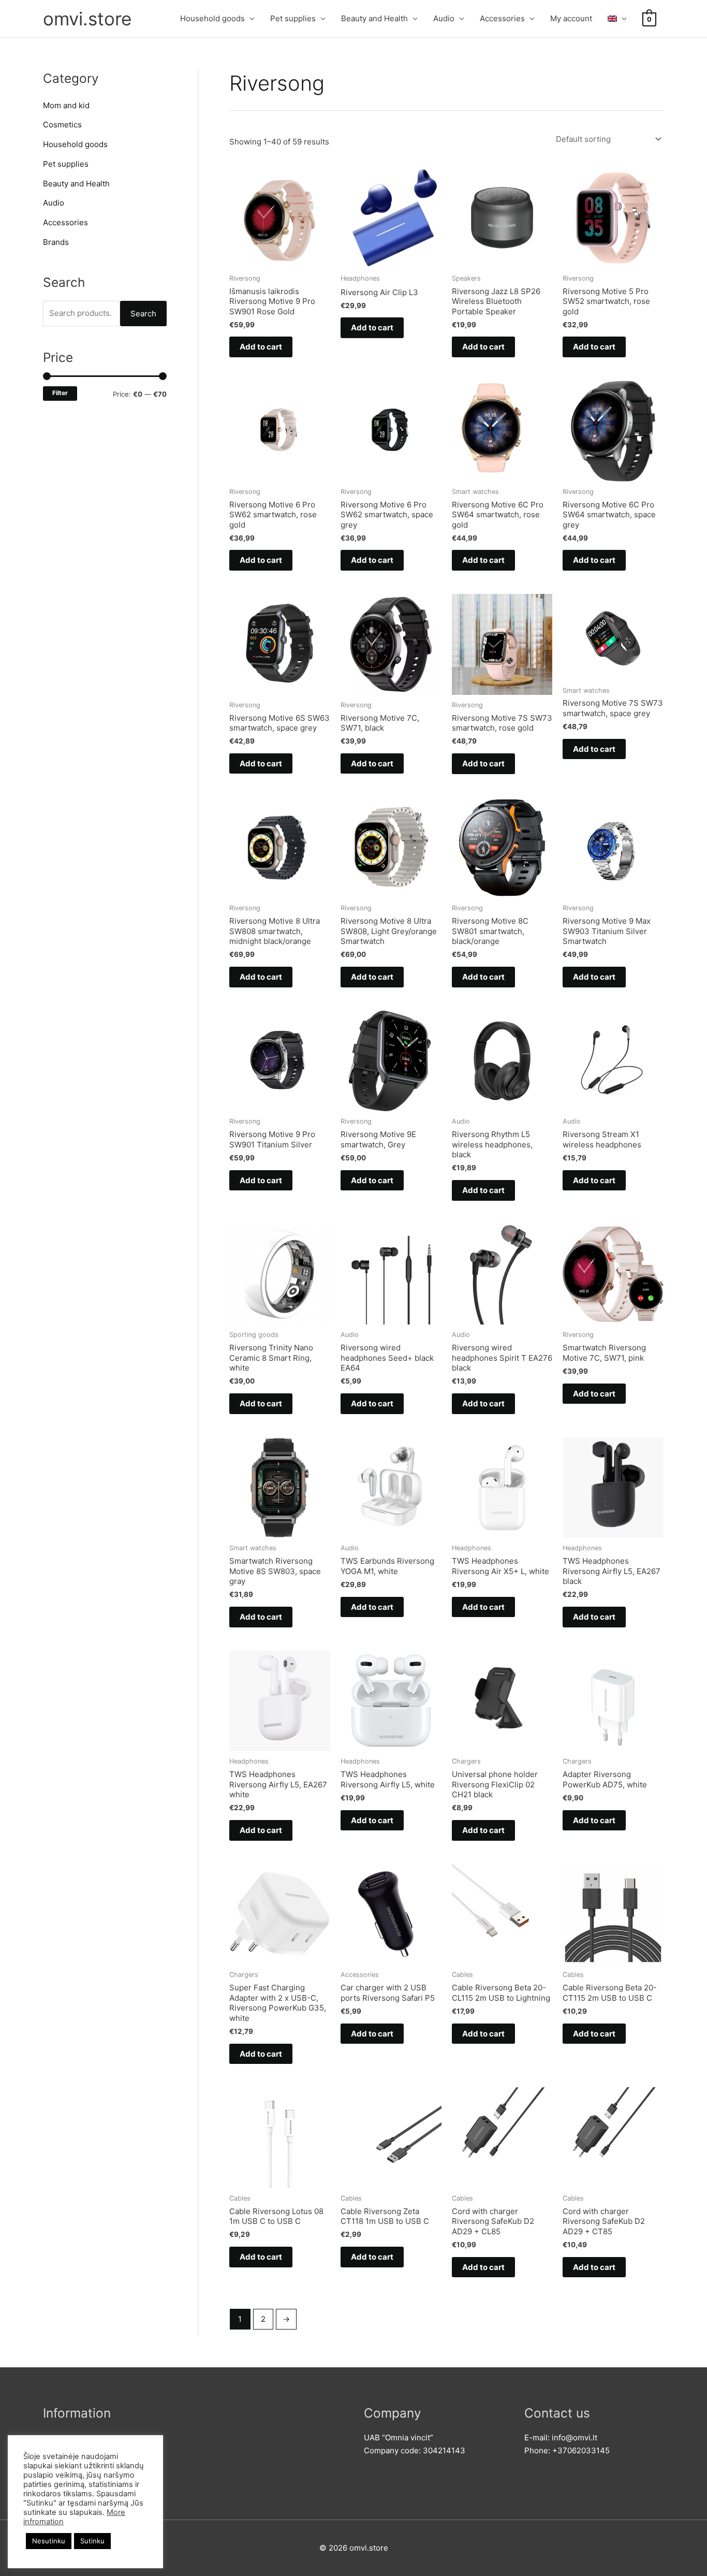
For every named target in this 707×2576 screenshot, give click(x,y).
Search (143, 314)
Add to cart (261, 347)
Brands (56, 242)
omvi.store (87, 19)
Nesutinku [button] (49, 2541)
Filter (60, 393)
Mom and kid (66, 105)
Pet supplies (293, 18)
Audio (444, 18)
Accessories (502, 18)
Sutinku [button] (92, 2541)
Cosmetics (62, 125)
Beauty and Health (374, 18)
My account (571, 18)
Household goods (212, 18)
